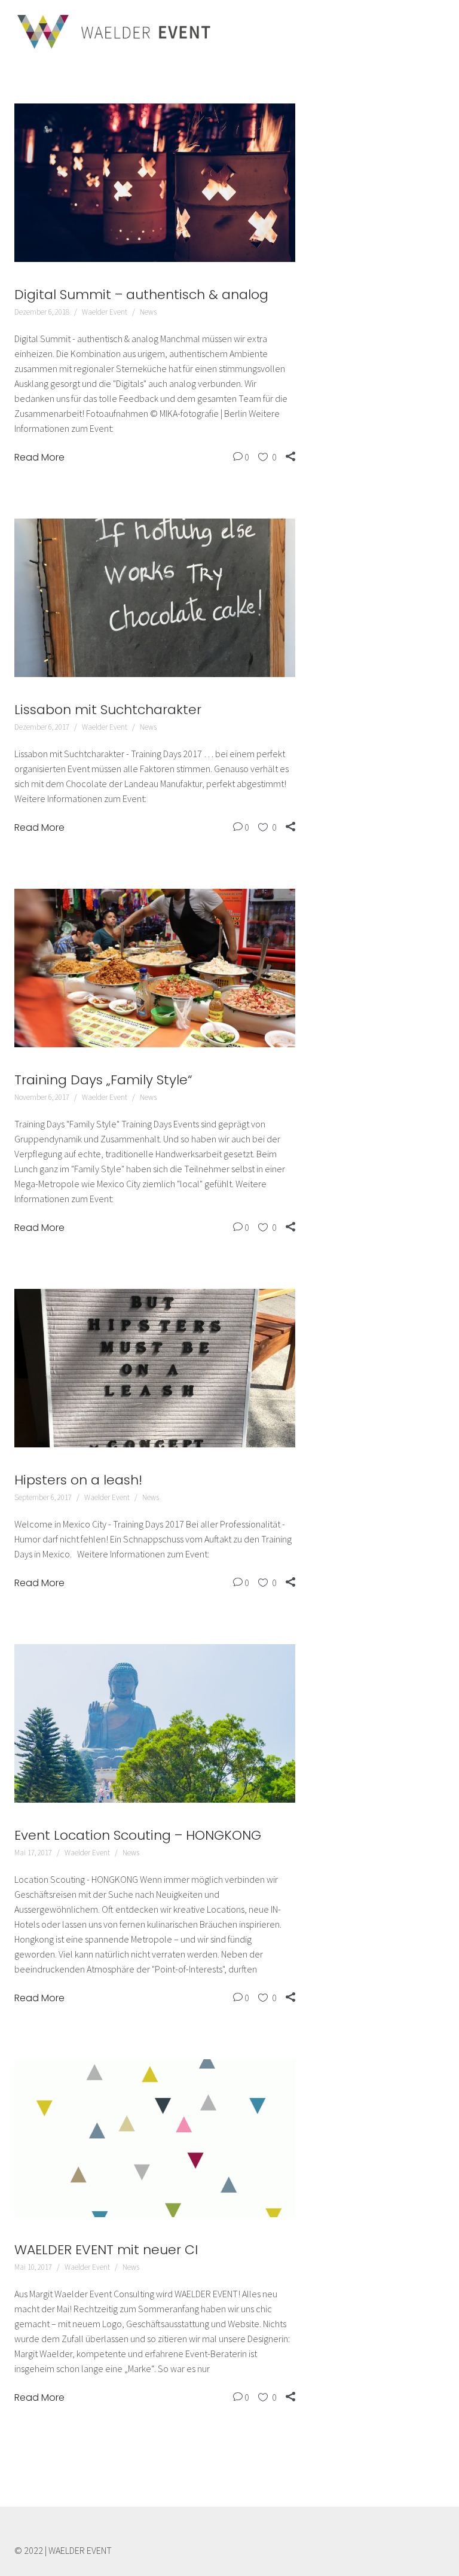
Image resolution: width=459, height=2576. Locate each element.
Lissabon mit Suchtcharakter (108, 710)
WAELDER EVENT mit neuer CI (106, 2250)
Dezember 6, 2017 (42, 727)
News (148, 312)
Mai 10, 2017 (33, 2267)
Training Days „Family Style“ (103, 1080)
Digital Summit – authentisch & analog (141, 295)
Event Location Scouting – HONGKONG (138, 1835)
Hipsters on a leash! (78, 1480)
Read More (39, 457)
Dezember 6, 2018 (42, 312)
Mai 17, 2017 (33, 1853)
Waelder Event (105, 312)
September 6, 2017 (43, 1497)
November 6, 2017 (42, 1097)
